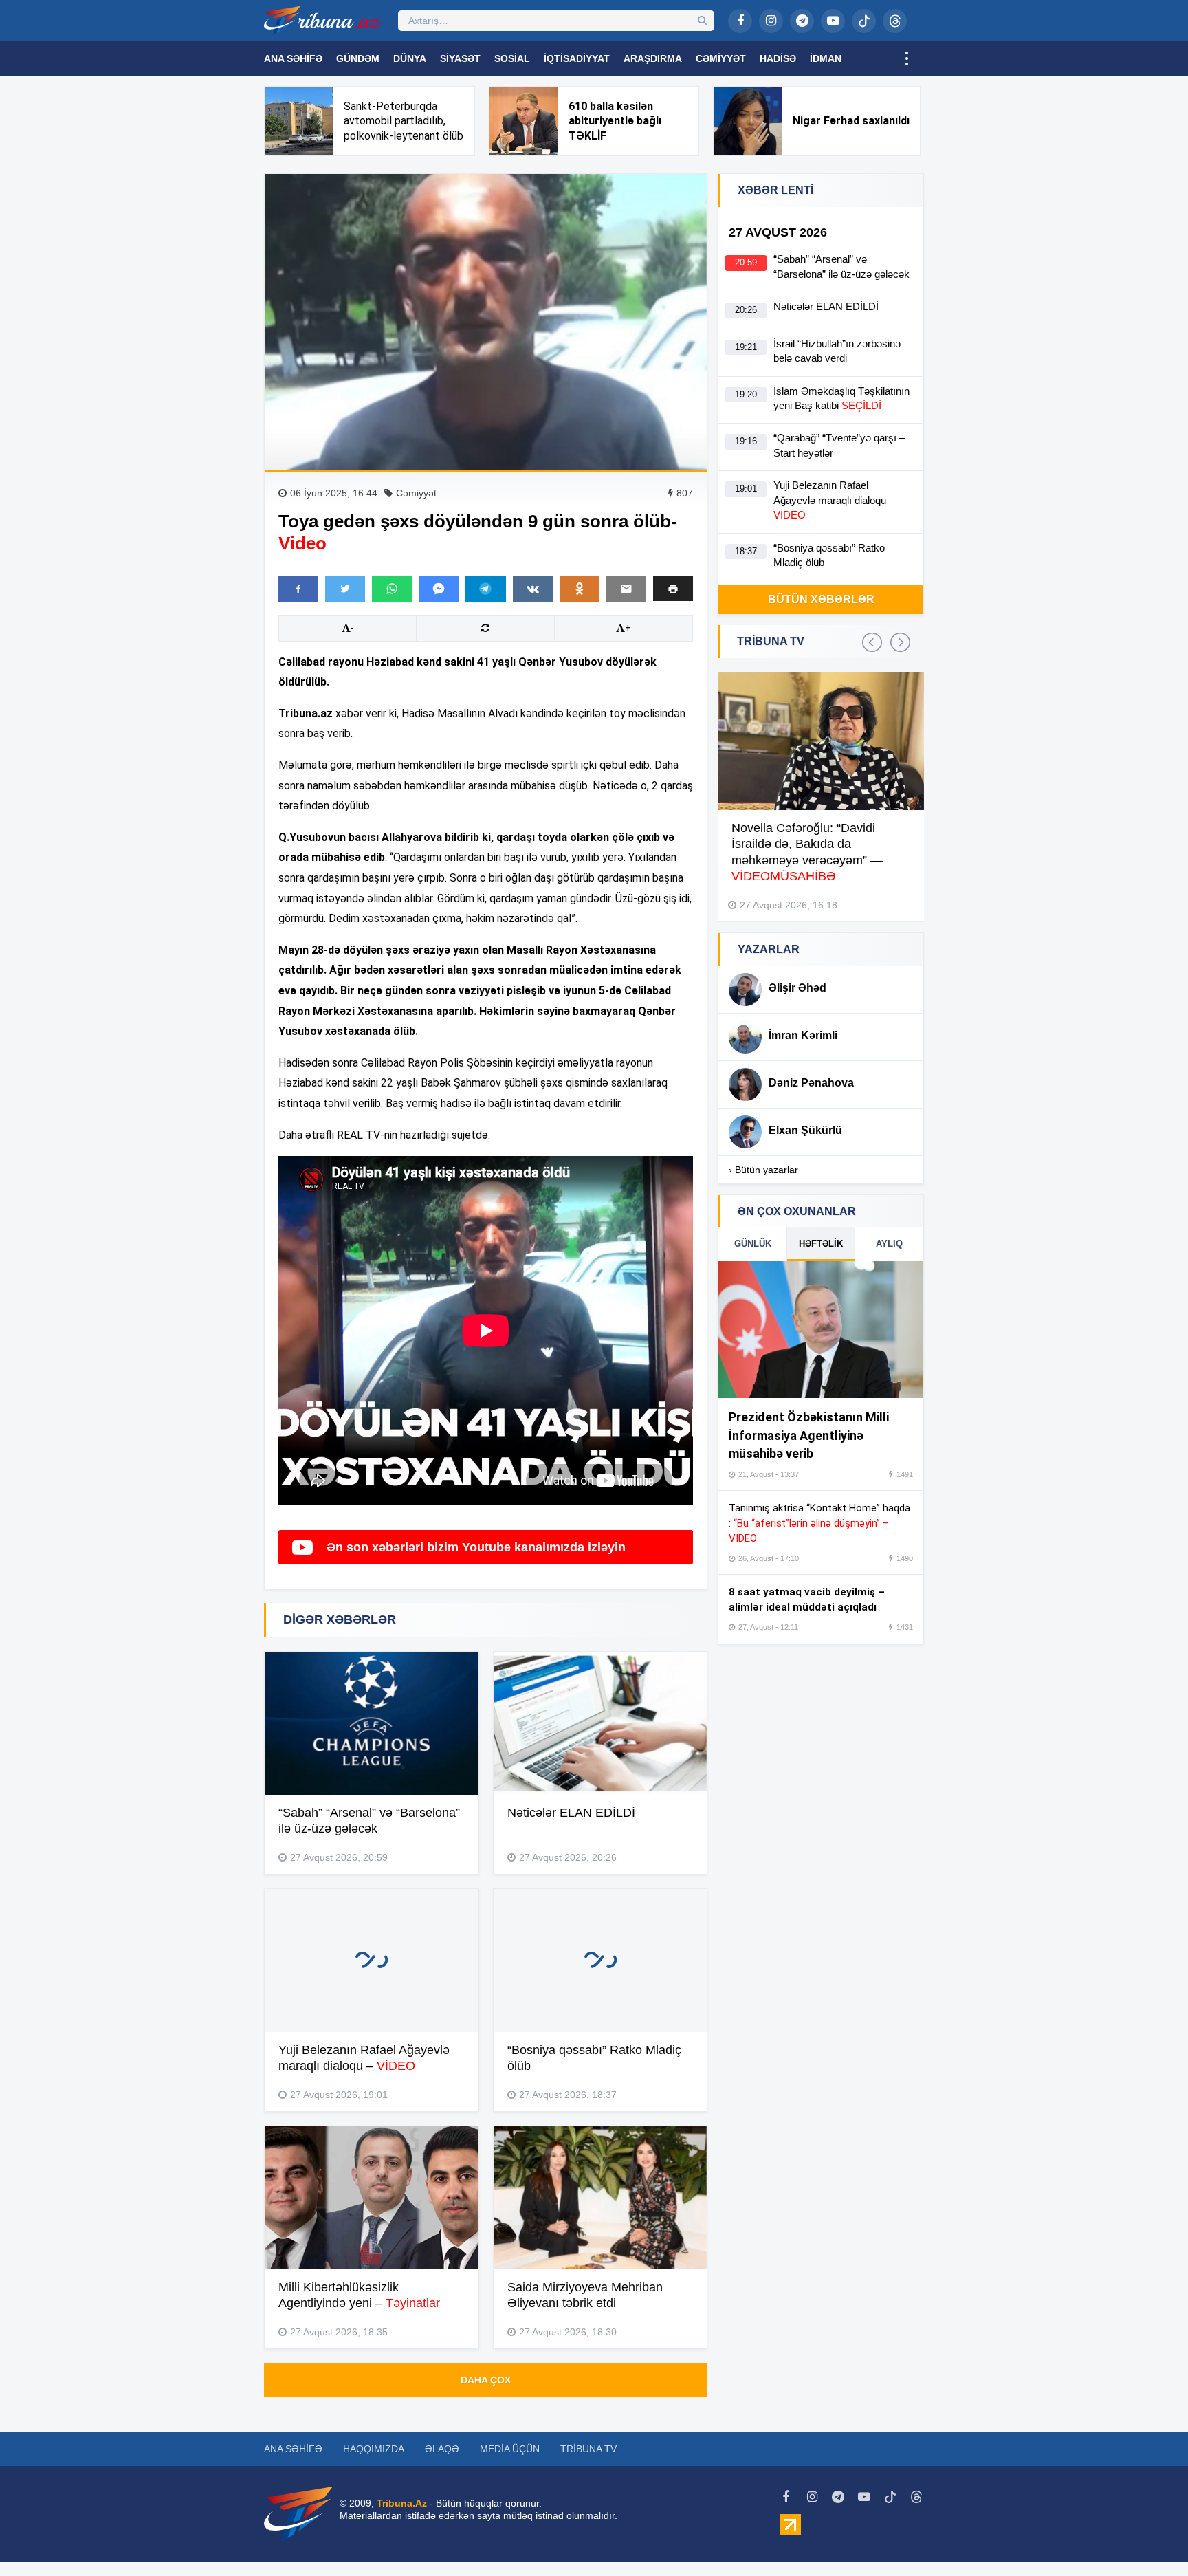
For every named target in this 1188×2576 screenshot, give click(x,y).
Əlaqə (442, 2449)
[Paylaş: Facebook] (298, 589)
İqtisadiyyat (577, 58)
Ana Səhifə (293, 58)
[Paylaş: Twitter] (345, 589)
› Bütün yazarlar (763, 1170)
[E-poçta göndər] (626, 589)
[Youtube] (833, 21)
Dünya (410, 58)
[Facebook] (740, 21)
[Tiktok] (864, 21)
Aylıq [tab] (889, 1244)
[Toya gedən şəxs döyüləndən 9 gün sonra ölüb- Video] (486, 322)
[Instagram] (771, 21)
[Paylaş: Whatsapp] (392, 589)
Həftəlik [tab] (821, 1244)
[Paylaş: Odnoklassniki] (580, 589)
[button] (673, 588)
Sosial (512, 58)
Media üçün (510, 2449)
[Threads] (895, 21)
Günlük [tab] (753, 1244)
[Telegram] (802, 21)
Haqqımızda (374, 2449)
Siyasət (460, 58)
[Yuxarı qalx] (1149, 2537)
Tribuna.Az (402, 2503)
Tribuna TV (588, 2449)
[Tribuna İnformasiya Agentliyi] (322, 21)
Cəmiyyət (721, 58)
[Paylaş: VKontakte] (533, 589)
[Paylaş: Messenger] (439, 589)
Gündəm (358, 58)
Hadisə (778, 58)
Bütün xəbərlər (821, 599)
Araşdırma (653, 58)
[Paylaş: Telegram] (485, 589)
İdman (826, 58)
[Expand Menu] (907, 58)
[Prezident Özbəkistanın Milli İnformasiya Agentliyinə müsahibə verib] (821, 1330)
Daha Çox (486, 2380)
